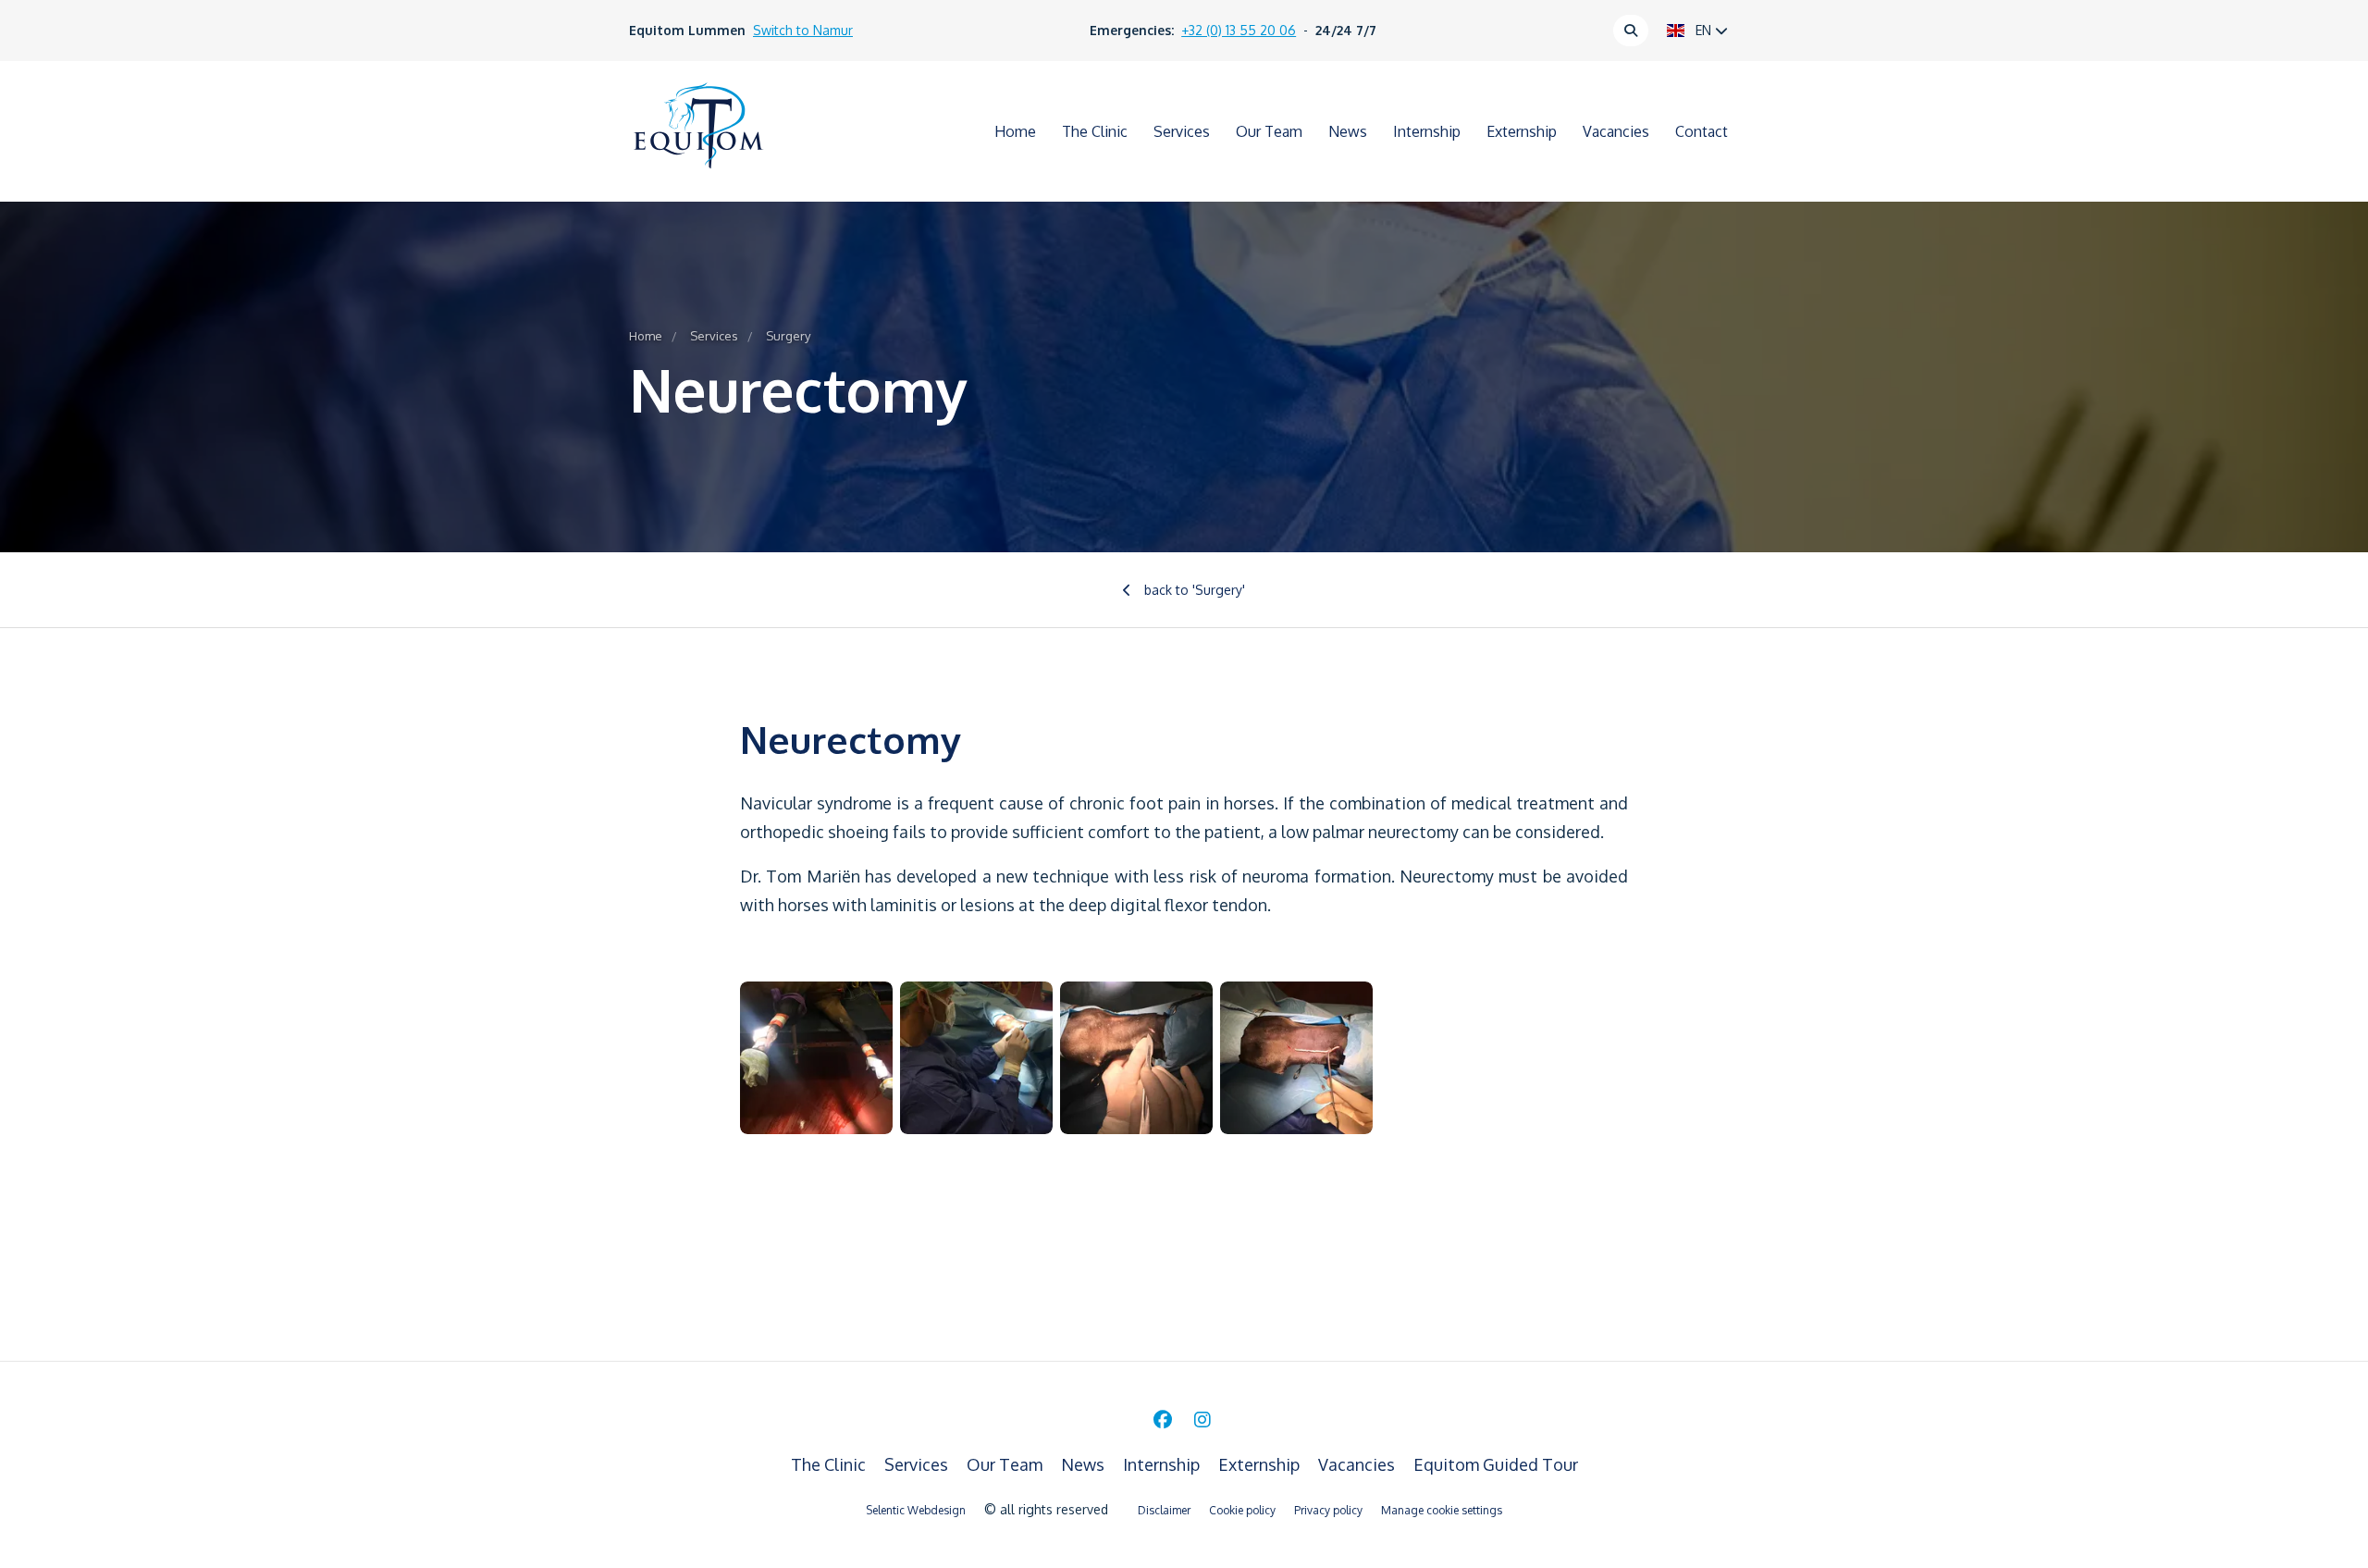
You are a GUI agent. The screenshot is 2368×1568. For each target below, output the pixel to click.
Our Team (1269, 131)
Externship (1522, 131)
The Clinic (1095, 131)
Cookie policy (1242, 1510)
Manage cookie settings (1442, 1510)
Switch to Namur (803, 30)
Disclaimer (1164, 1510)
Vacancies (1616, 131)
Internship (1427, 131)
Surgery (788, 336)
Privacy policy (1328, 1510)
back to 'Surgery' (1193, 590)
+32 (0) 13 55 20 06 (1239, 30)
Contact (1702, 131)
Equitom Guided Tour (1496, 1464)
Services (1182, 131)
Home (1015, 131)
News (1348, 131)
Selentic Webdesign (916, 1510)
